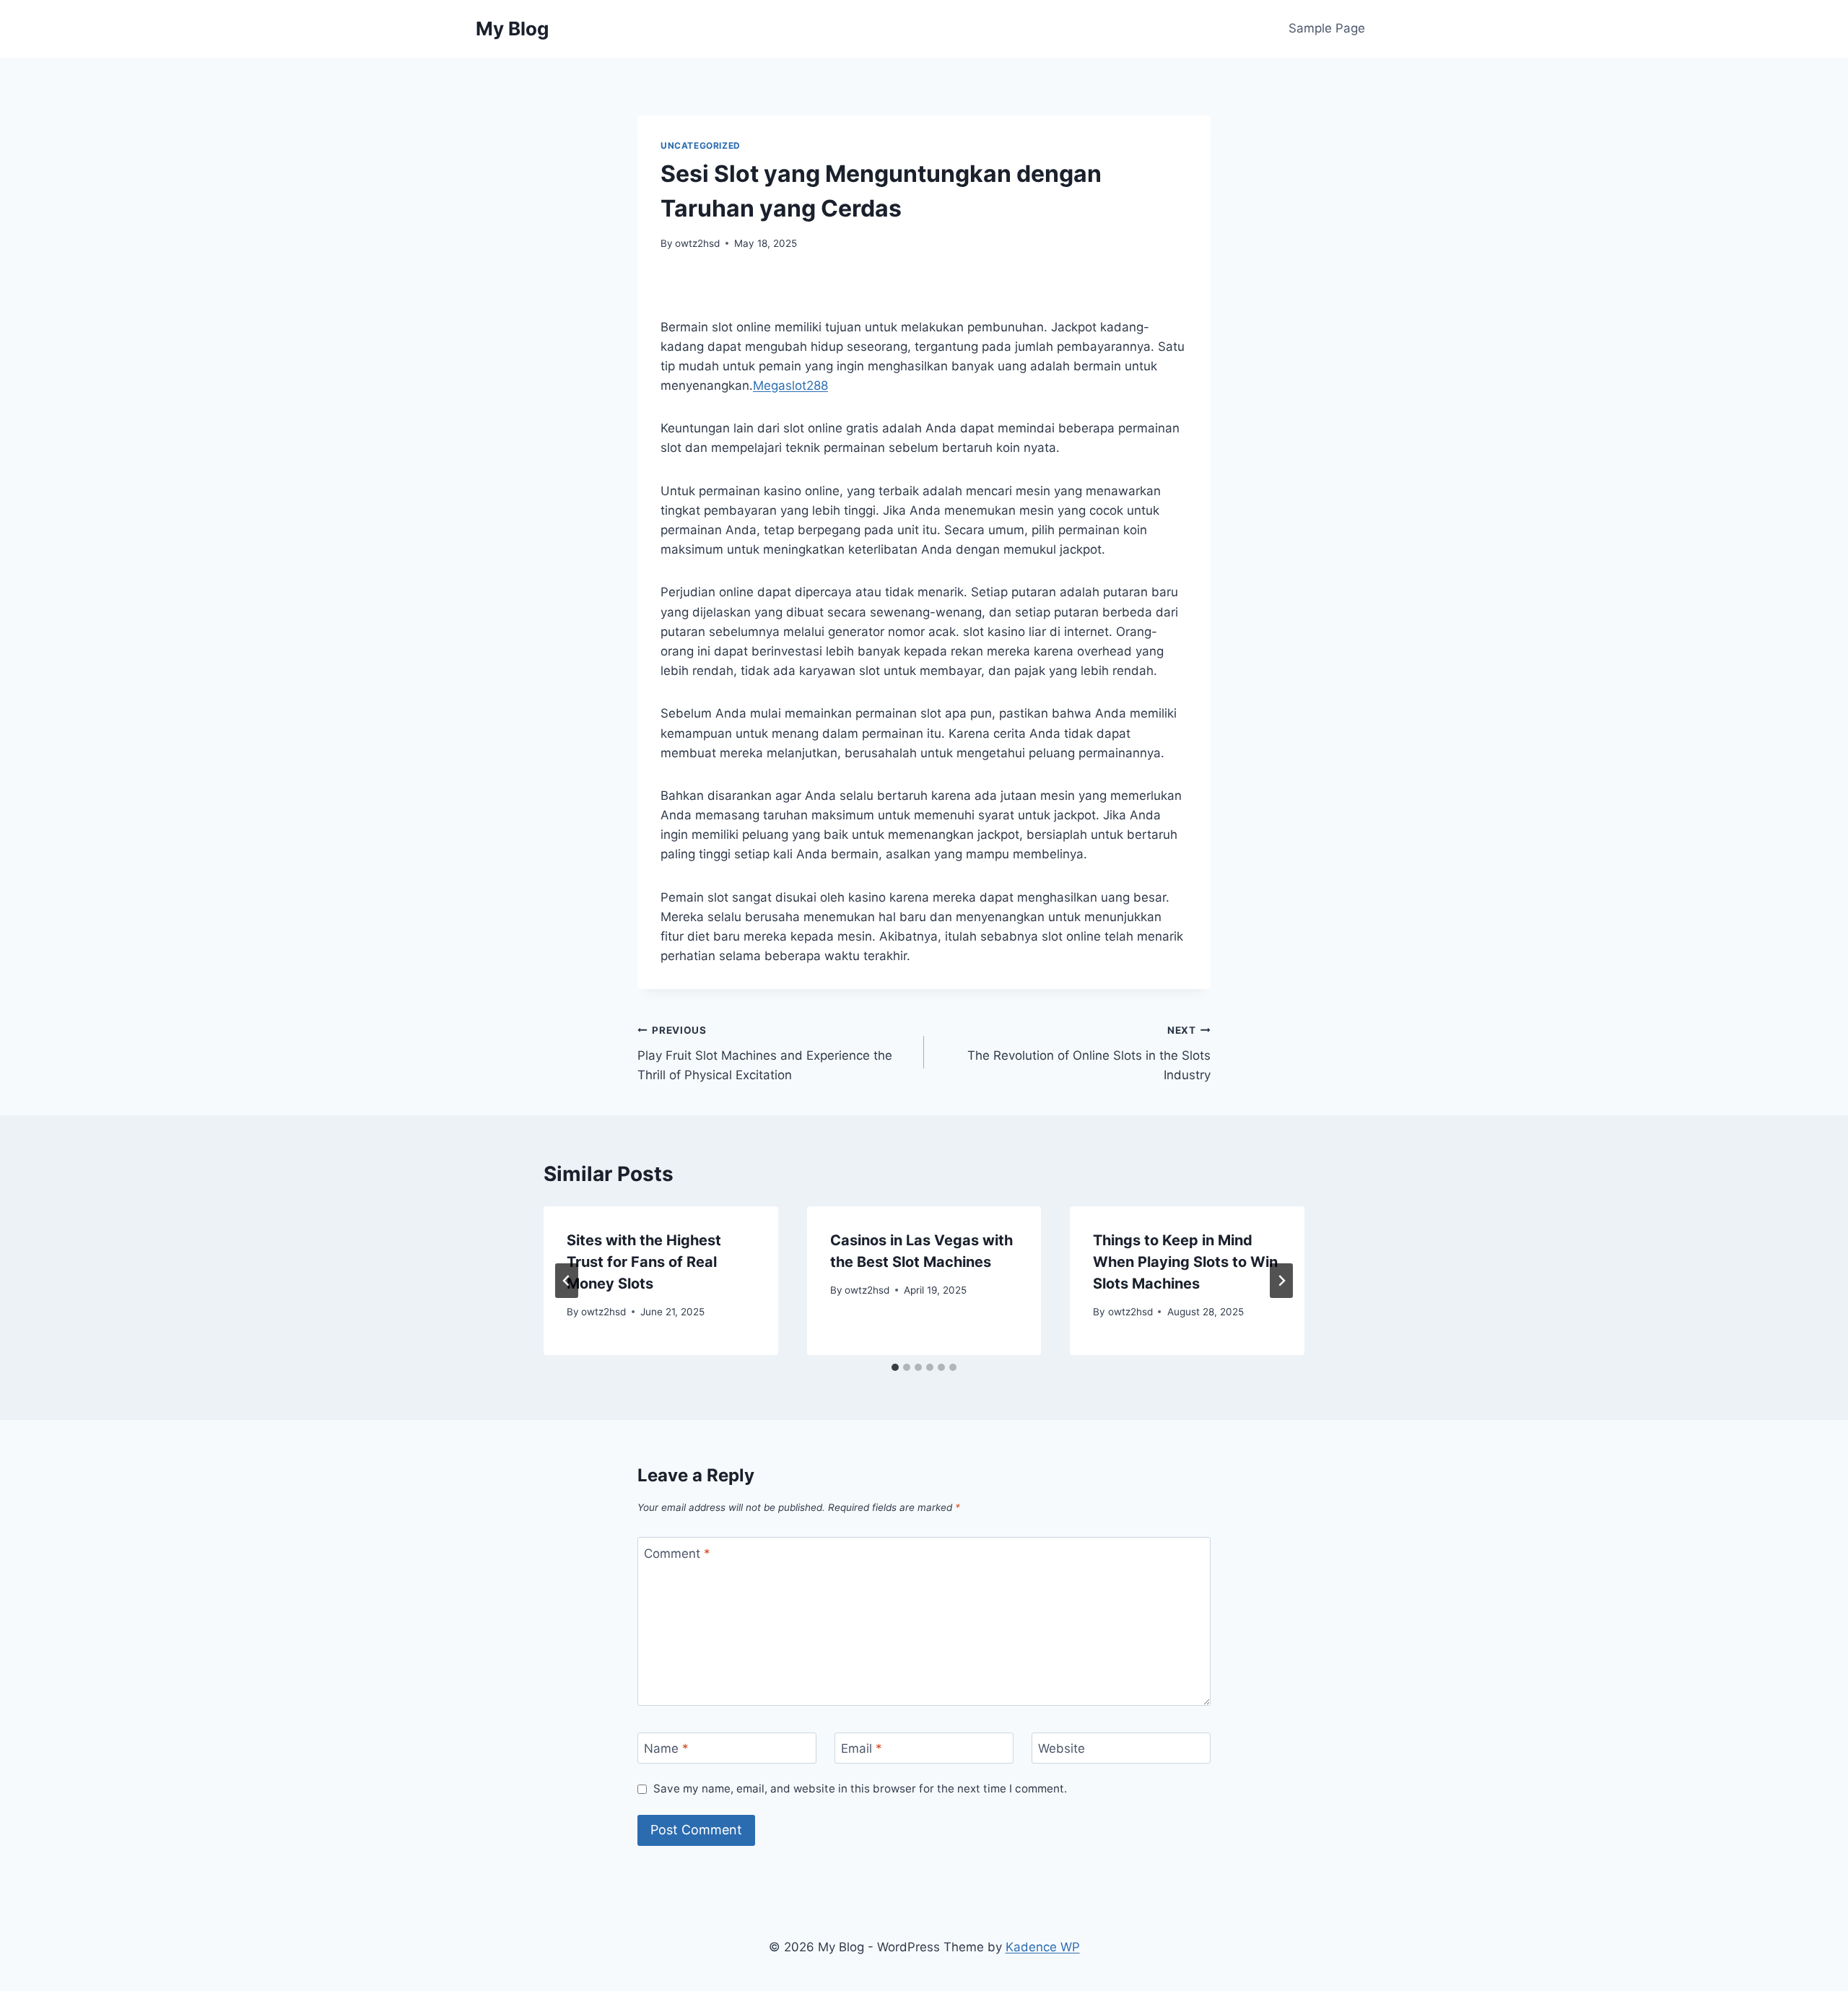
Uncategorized (701, 145)
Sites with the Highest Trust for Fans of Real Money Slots (644, 1262)
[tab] (895, 1367)
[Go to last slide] (567, 1281)
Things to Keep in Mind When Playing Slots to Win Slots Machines (1185, 1262)
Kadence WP (1043, 1947)
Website (1062, 1748)
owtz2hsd (697, 243)
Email (862, 1748)
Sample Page (1327, 28)
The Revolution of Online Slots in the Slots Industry (1089, 1053)
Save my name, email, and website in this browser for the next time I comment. (860, 1789)
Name (666, 1748)
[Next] (1281, 1281)
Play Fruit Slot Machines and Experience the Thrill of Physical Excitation (765, 1053)
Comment (677, 1554)
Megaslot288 (790, 385)
